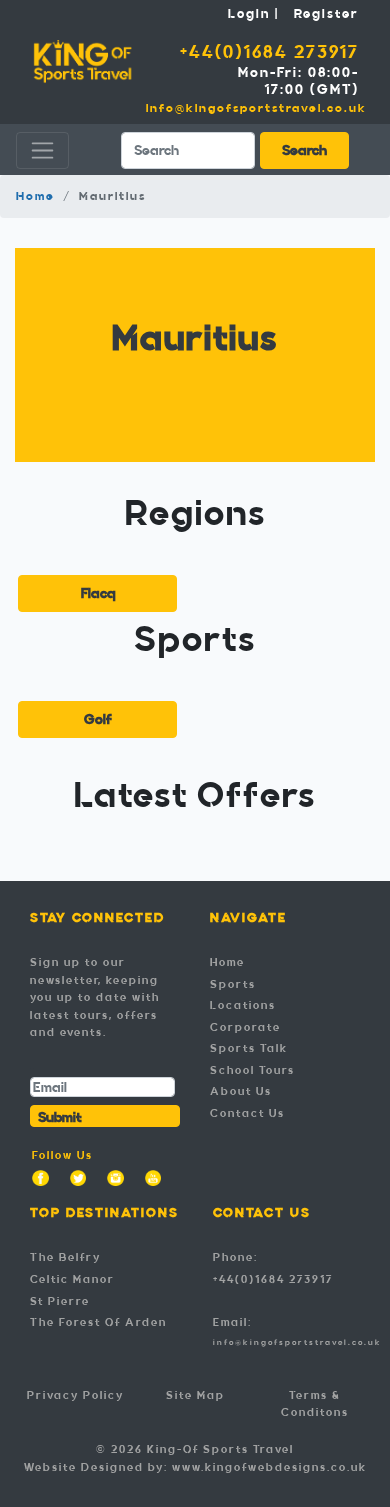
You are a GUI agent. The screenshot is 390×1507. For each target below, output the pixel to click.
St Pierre (60, 1301)
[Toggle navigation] (42, 150)
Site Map (195, 1395)
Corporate (245, 1027)
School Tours (252, 1070)
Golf (98, 719)
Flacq (98, 593)
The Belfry (65, 1257)
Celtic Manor (72, 1279)
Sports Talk (249, 1048)
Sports (233, 984)
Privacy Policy (75, 1395)
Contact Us (247, 1113)
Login (249, 14)
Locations (243, 1005)
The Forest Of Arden (98, 1322)
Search (304, 150)
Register (326, 14)
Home (35, 196)
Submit (60, 1117)
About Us (241, 1091)
